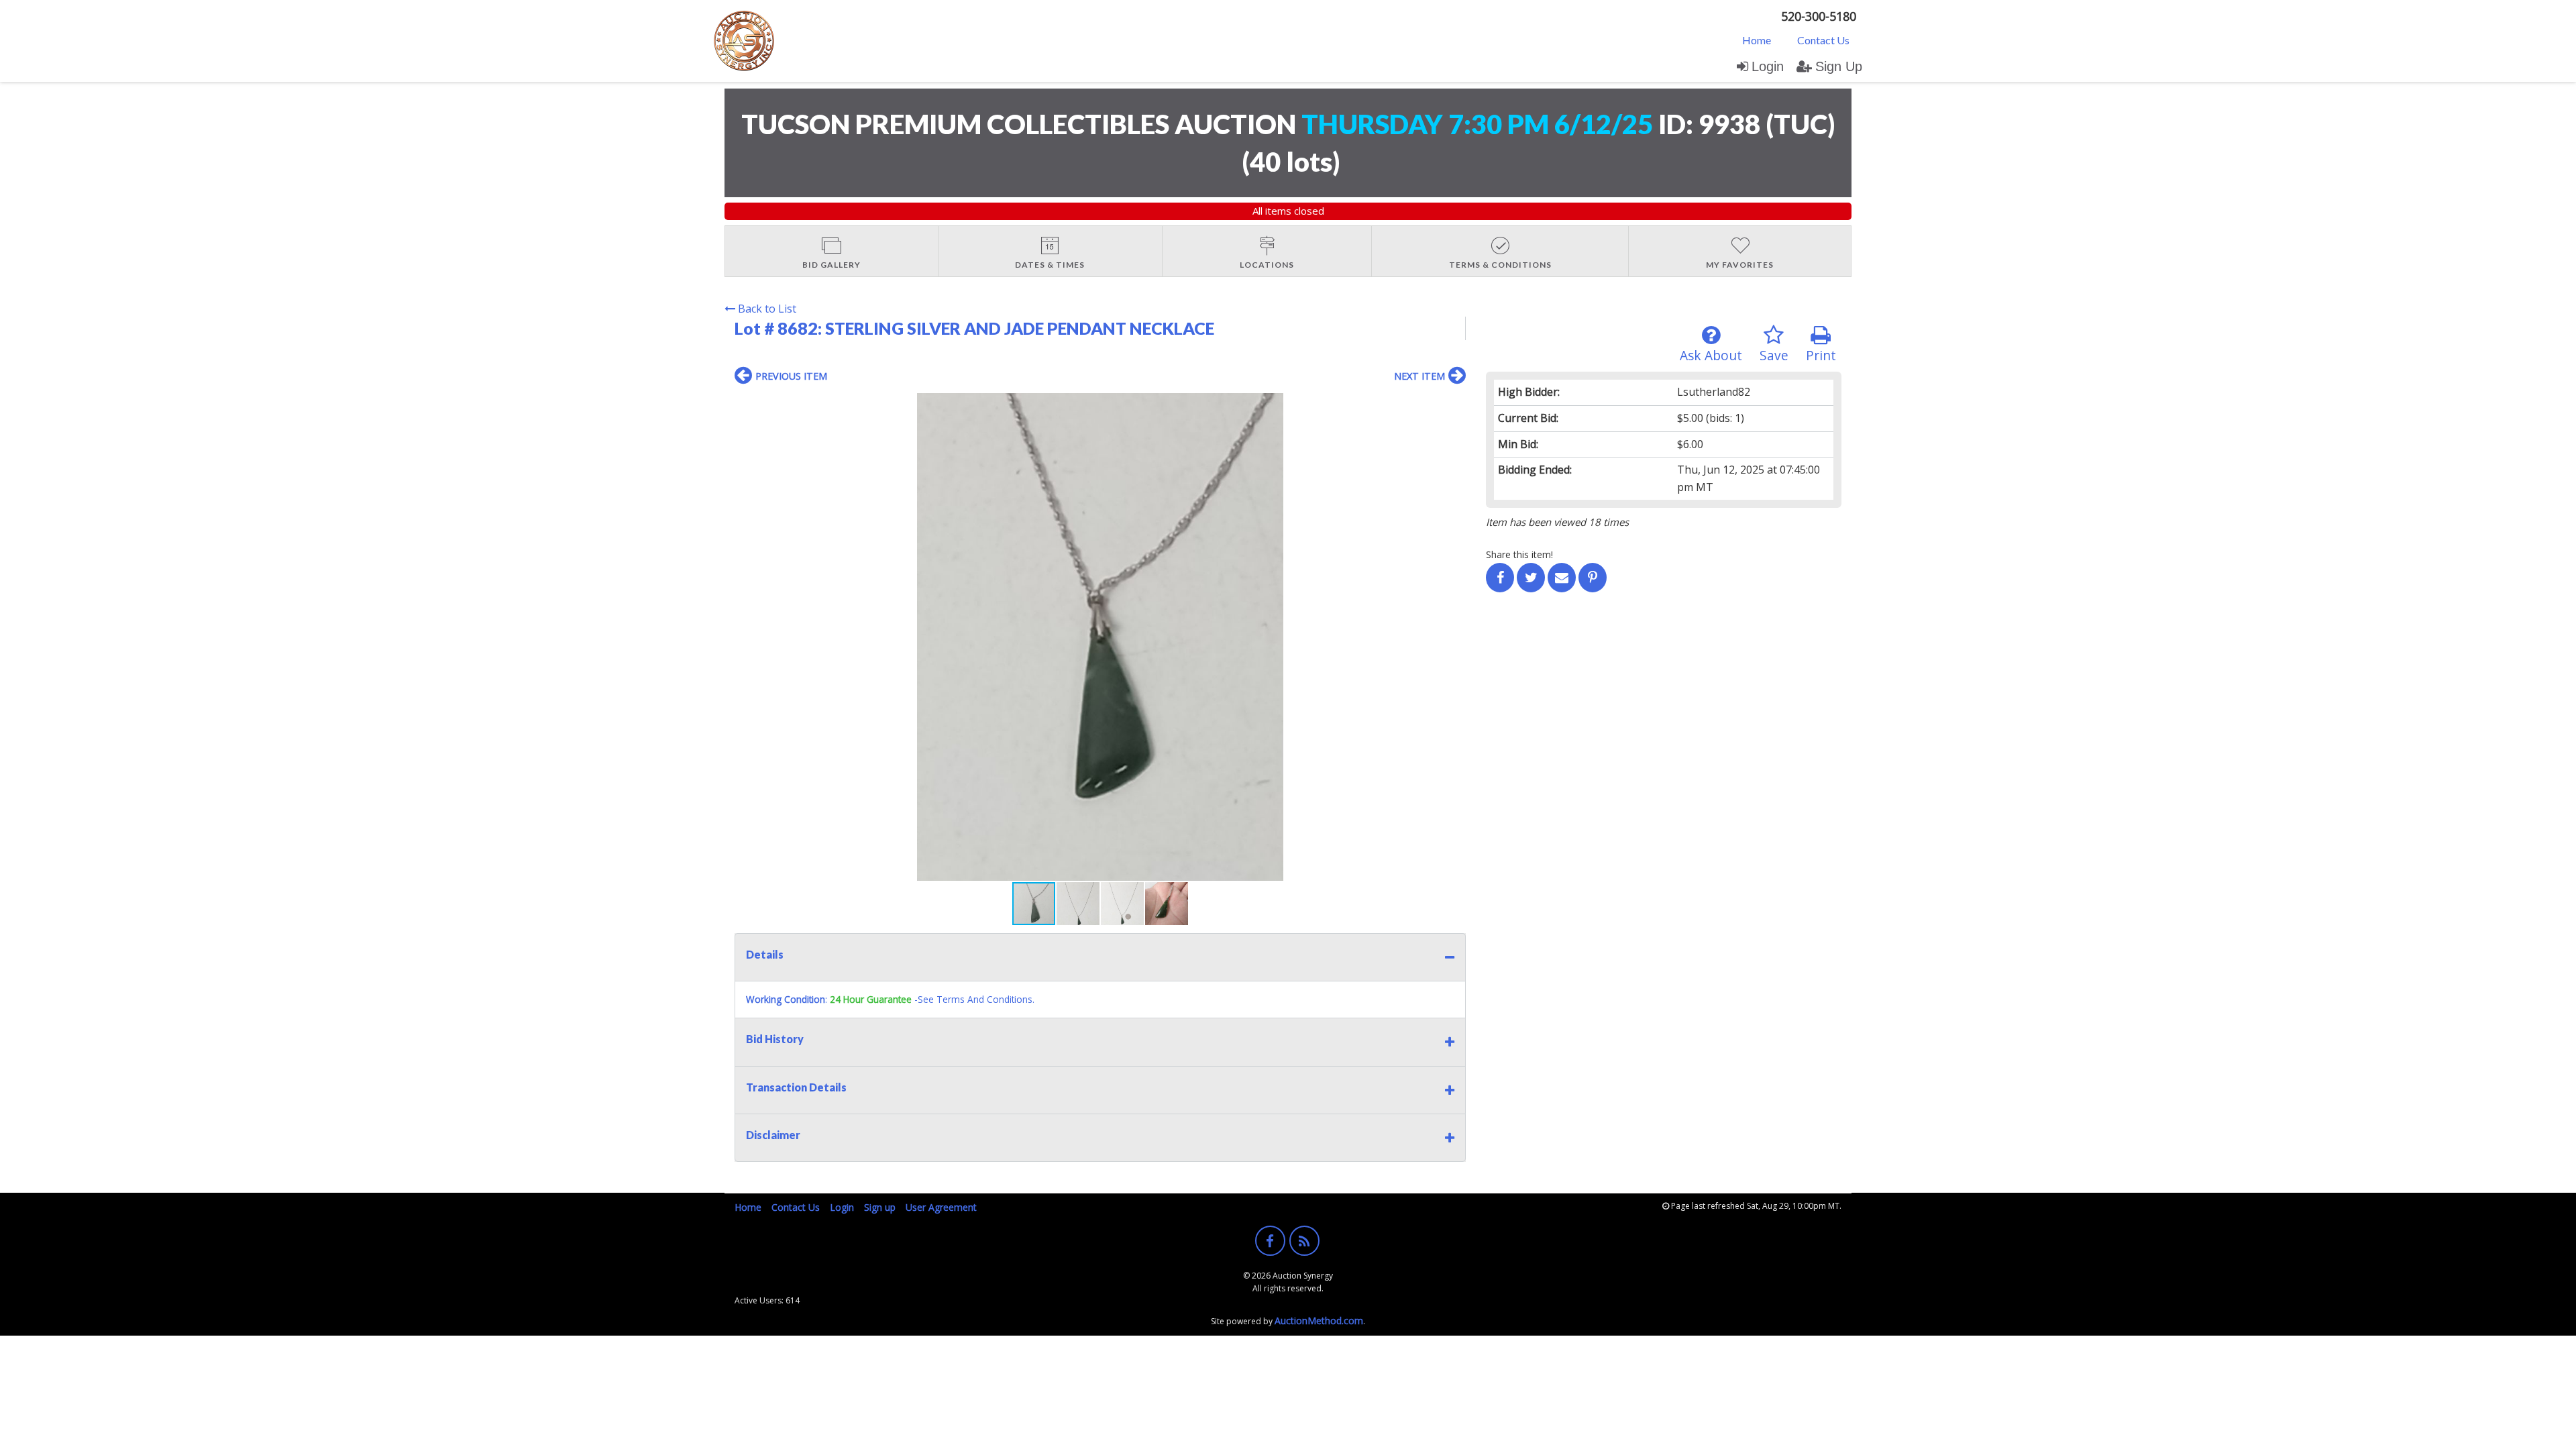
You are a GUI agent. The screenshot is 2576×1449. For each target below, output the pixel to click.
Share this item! (1519, 554)
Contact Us (1823, 40)
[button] (1454, 405)
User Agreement (941, 1207)
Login (1768, 66)
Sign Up (1839, 66)
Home (1757, 40)
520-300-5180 (1819, 16)
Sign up (880, 1207)
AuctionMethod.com (1319, 1321)
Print (1821, 355)
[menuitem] (1757, 40)
